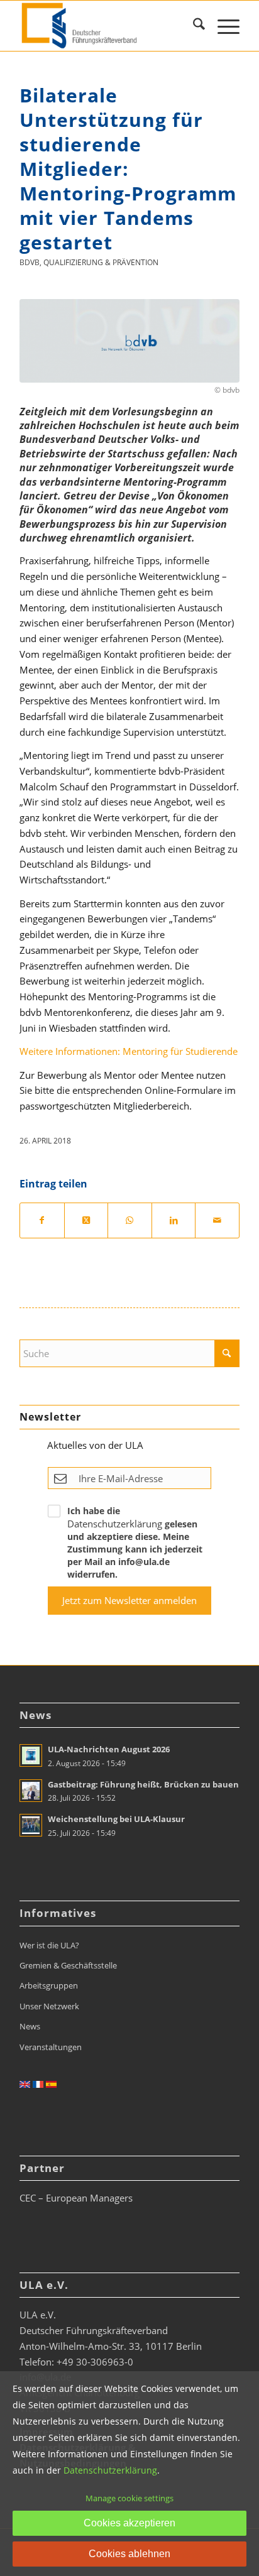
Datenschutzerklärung (115, 1524)
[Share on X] (86, 1220)
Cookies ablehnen (129, 2554)
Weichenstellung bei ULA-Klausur (116, 1819)
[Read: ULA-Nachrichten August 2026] (31, 1755)
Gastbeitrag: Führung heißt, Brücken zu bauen (143, 1784)
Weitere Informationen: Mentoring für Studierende (129, 1051)
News (30, 2026)
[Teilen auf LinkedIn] (174, 1220)
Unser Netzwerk (49, 2006)
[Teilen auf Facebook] (42, 1220)
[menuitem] (193, 26)
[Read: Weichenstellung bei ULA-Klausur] (31, 1825)
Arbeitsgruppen (49, 1985)
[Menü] (222, 26)
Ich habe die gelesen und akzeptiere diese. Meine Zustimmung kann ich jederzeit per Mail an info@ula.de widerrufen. (135, 1542)
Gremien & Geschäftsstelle (68, 1965)
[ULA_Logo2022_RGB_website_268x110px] (107, 26)
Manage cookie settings (129, 2498)
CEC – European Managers (76, 2198)
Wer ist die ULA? (49, 1945)
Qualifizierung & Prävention (101, 262)
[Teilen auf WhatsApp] (130, 1220)
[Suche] (193, 26)
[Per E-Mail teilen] (217, 1220)
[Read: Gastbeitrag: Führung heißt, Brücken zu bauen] (31, 1791)
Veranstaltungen (51, 2047)
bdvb (30, 262)
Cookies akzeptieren (129, 2523)
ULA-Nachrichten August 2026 (109, 1749)
